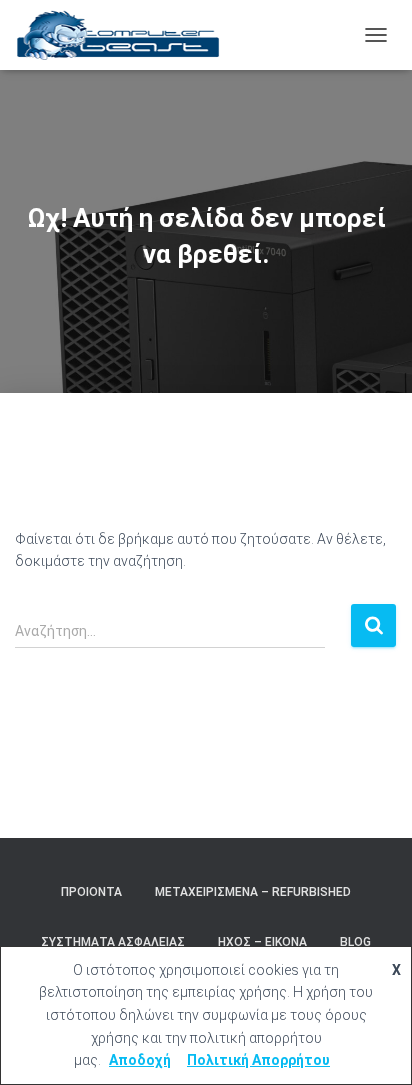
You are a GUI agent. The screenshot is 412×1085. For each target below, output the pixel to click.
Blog (355, 942)
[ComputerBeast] (126, 35)
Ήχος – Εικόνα (262, 942)
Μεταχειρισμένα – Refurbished (253, 892)
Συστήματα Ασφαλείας (113, 942)
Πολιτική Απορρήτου (258, 1060)
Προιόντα (91, 892)
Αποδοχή (140, 1060)
